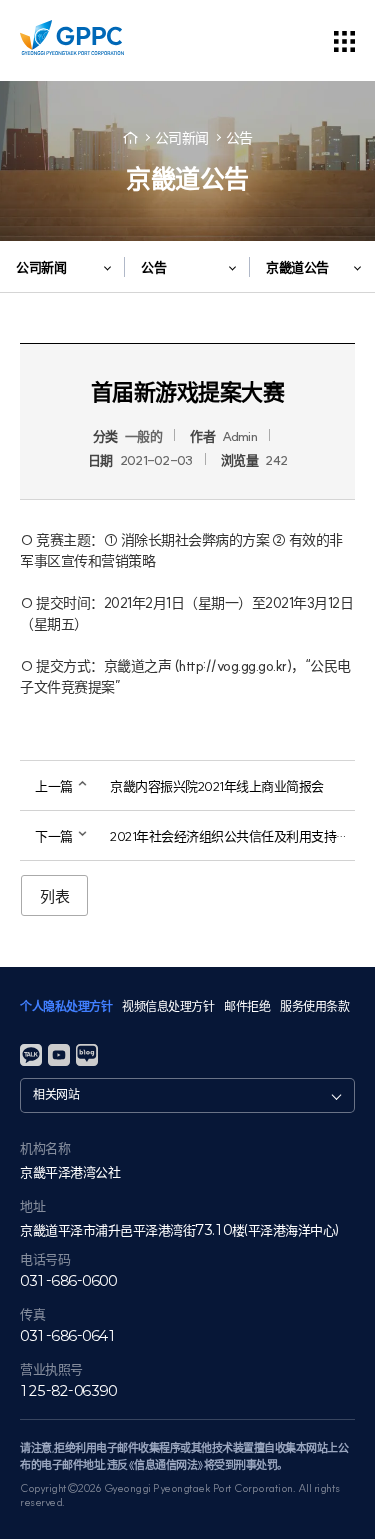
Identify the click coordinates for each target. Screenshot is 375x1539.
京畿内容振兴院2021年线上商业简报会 (217, 786)
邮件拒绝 (247, 1006)
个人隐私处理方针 (66, 1006)
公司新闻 (182, 138)
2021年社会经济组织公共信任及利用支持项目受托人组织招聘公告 (232, 836)
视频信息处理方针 (168, 1006)
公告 (239, 138)
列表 (54, 896)
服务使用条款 (314, 1006)
